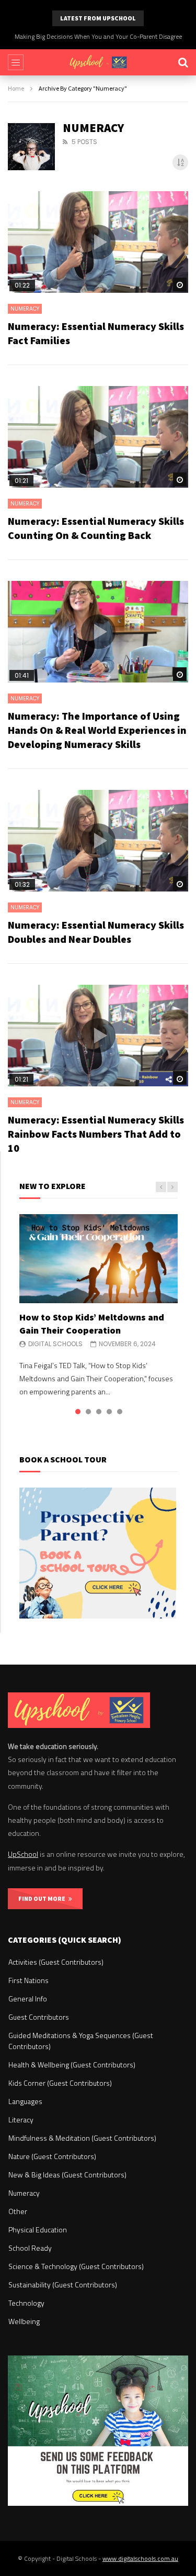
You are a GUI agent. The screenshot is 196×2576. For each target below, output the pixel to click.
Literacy (21, 2120)
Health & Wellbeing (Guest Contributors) (72, 2065)
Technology (26, 2303)
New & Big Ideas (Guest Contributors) (67, 2175)
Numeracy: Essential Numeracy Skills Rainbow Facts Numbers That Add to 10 (96, 1134)
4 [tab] (109, 1412)
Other (18, 2211)
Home (16, 88)
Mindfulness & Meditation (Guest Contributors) (82, 2138)
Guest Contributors (39, 2017)
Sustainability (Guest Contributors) (63, 2285)
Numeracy (25, 309)
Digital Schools (55, 1344)
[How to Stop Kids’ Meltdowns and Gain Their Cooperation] (99, 1259)
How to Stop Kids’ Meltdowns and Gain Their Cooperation (92, 1323)
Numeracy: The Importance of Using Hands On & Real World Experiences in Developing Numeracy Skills (97, 730)
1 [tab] (78, 1412)
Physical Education (38, 2230)
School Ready (30, 2248)
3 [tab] (99, 1412)
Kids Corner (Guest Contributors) (60, 2083)
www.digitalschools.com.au (140, 2558)
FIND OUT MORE (43, 1898)
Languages (25, 2101)
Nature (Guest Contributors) (52, 2156)
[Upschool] (98, 62)
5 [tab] (120, 1412)
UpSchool (23, 1854)
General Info (28, 1999)
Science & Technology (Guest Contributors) (76, 2266)
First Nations (28, 1980)
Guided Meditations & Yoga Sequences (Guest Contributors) (81, 2041)
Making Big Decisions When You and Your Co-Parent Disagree (98, 36)
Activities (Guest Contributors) (56, 1962)
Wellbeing (24, 2321)
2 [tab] (88, 1412)
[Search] (183, 62)
